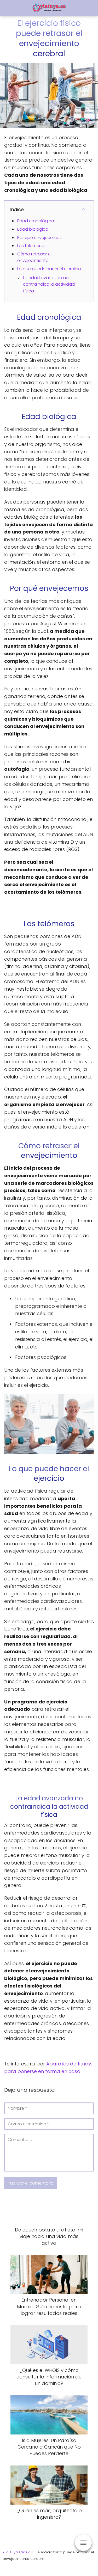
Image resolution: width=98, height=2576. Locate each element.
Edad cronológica (36, 221)
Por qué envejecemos (39, 238)
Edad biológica (33, 229)
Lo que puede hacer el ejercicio (49, 269)
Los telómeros (31, 246)
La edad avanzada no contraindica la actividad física (49, 284)
